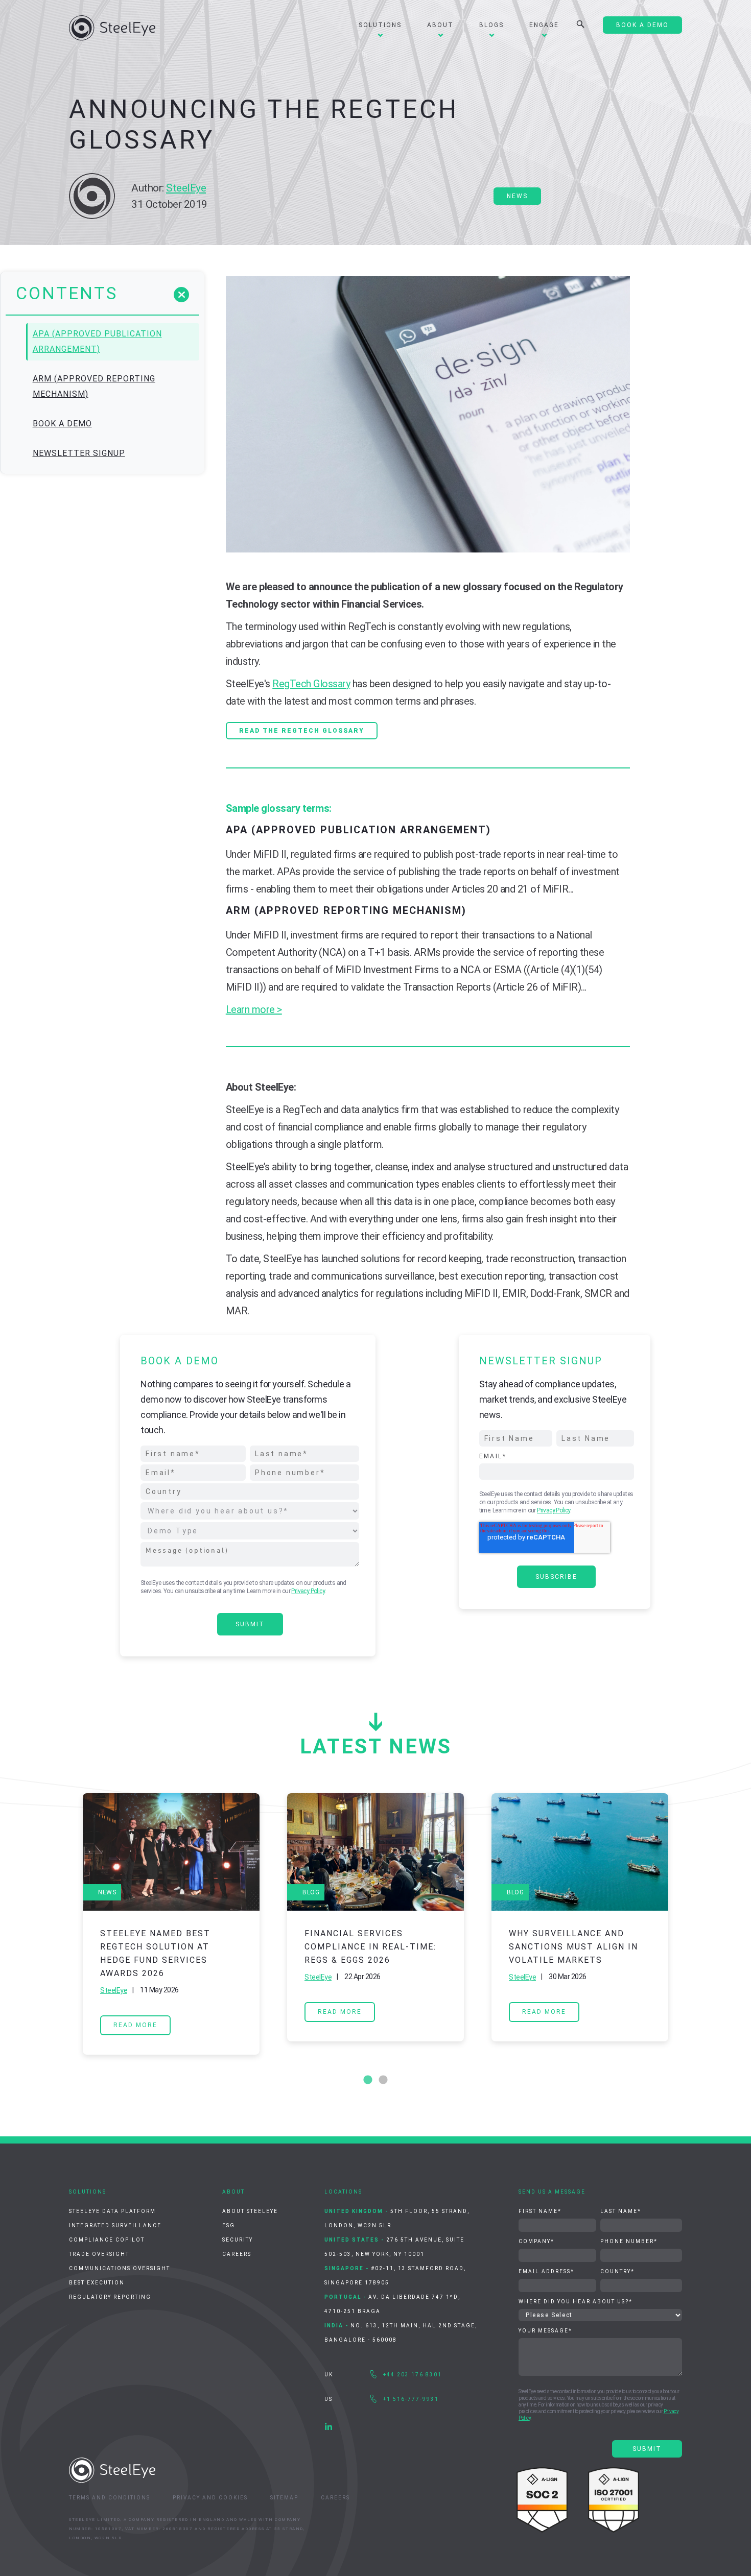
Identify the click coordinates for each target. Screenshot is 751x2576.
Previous (61, 1924)
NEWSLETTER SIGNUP (79, 453)
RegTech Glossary (311, 684)
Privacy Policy (308, 1591)
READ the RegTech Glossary (302, 731)
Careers (237, 2254)
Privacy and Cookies (210, 2498)
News (517, 196)
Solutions (380, 25)
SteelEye (186, 188)
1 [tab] (368, 2080)
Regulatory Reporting (110, 2297)
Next (690, 1924)
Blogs (491, 25)
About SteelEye (250, 2211)
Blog (311, 1892)
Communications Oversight (120, 2268)
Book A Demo (642, 25)
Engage (544, 25)
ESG (229, 2225)
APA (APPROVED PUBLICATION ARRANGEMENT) (97, 341)
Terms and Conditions (110, 2498)
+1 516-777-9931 (411, 2399)
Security (238, 2240)
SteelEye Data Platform (112, 2211)
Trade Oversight (99, 2254)
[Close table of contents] (181, 295)
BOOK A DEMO (62, 424)
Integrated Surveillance (115, 2225)
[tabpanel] (171, 1924)
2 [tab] (383, 2080)
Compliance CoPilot (107, 2240)
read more (135, 2025)
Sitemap (284, 2498)
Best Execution (97, 2283)
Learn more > (254, 1009)
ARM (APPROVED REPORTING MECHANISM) (94, 386)
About (440, 25)
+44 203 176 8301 (413, 2375)
